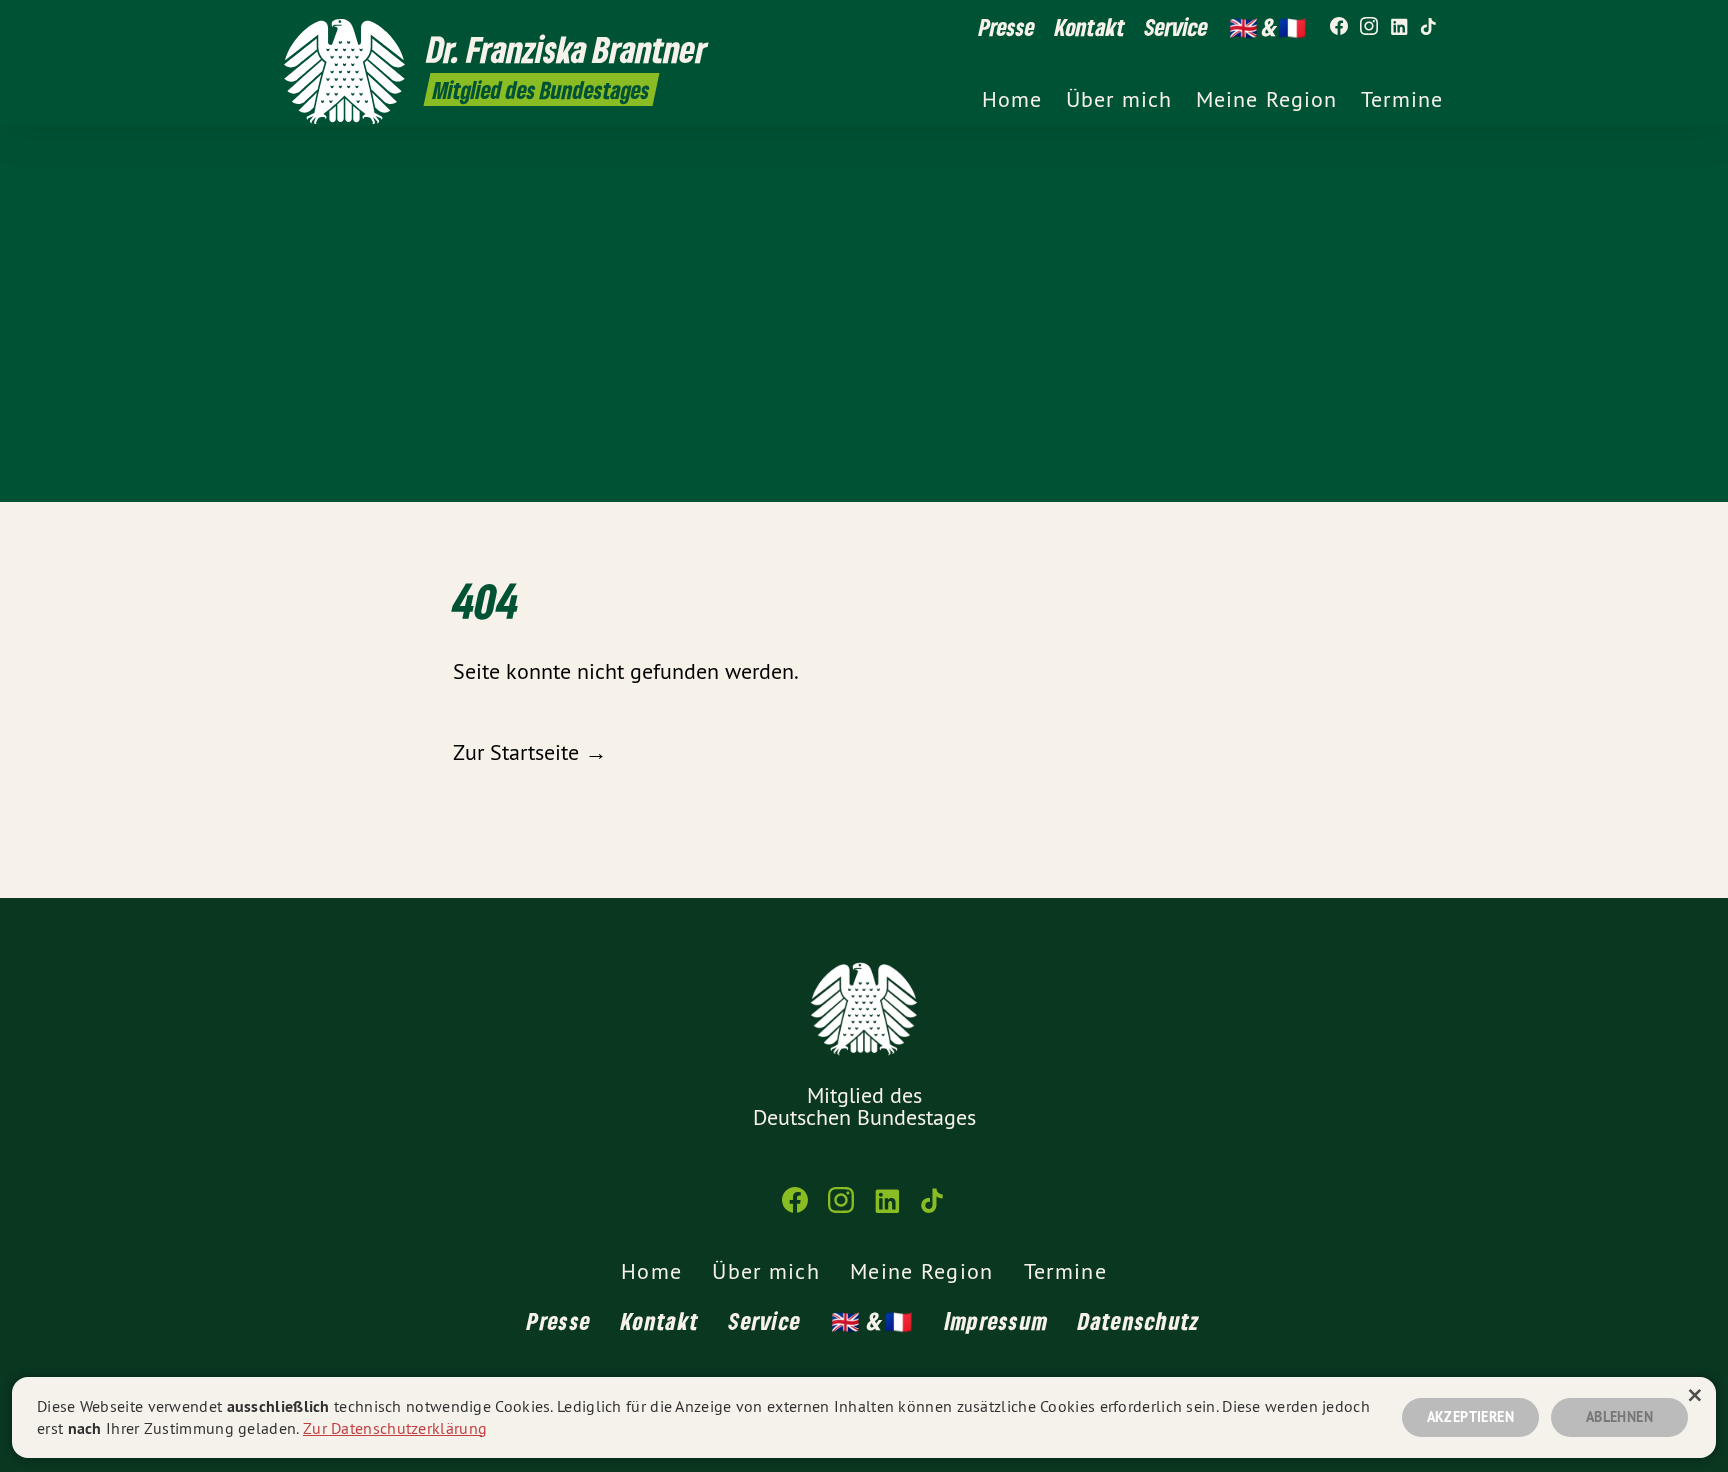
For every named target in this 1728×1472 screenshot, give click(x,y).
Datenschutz (1139, 1320)
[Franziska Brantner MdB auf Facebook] (1339, 27)
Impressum (997, 1320)
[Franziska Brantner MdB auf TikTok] (1429, 27)
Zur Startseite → (530, 752)
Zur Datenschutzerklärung (395, 1428)
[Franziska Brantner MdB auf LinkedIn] (1399, 27)
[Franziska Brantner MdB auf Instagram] (1369, 27)
